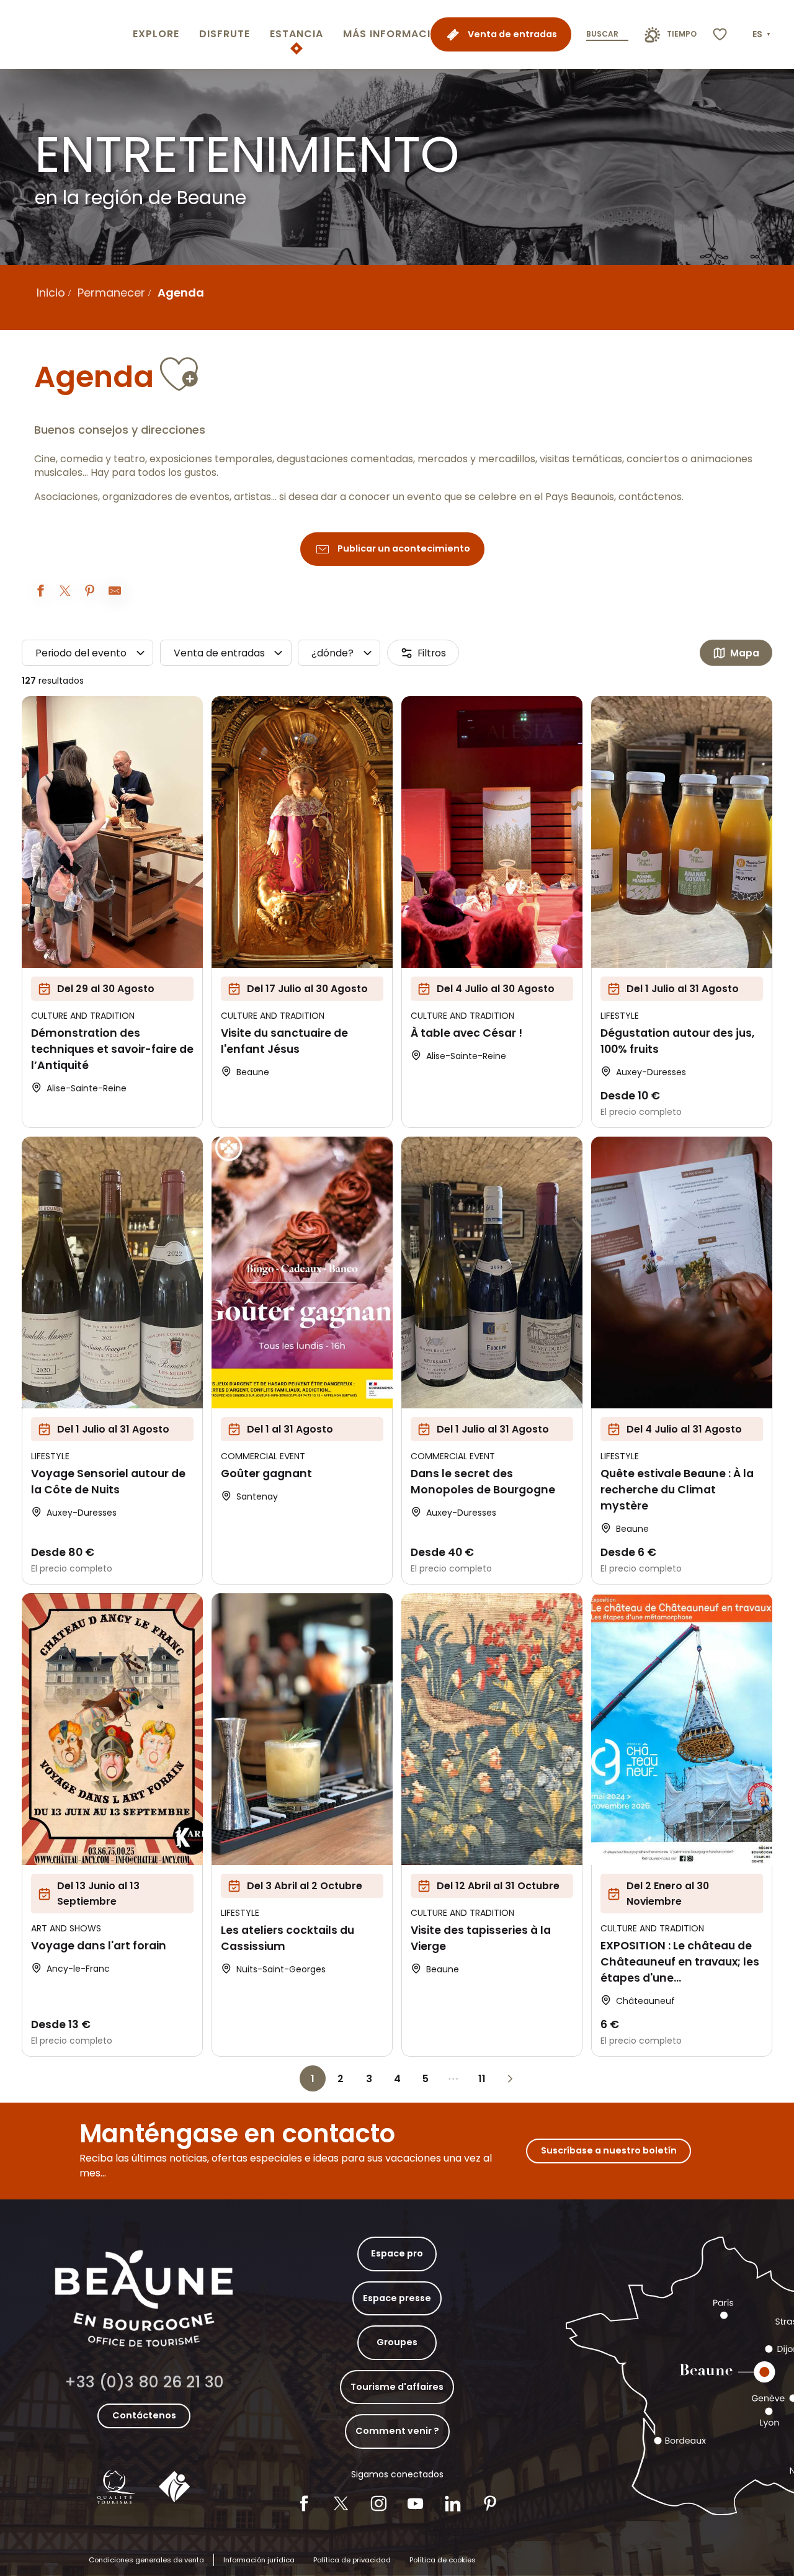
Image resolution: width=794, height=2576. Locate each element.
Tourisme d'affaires (397, 2387)
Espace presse (397, 2298)
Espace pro (397, 2253)
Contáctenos (144, 2415)
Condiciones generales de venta (146, 2560)
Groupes (397, 2342)
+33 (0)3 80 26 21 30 (144, 2382)
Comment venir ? (397, 2431)
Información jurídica (259, 2560)
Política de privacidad (352, 2560)
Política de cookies (443, 2560)
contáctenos (650, 497)
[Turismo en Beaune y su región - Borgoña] (64, 34)
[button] (763, 35)
